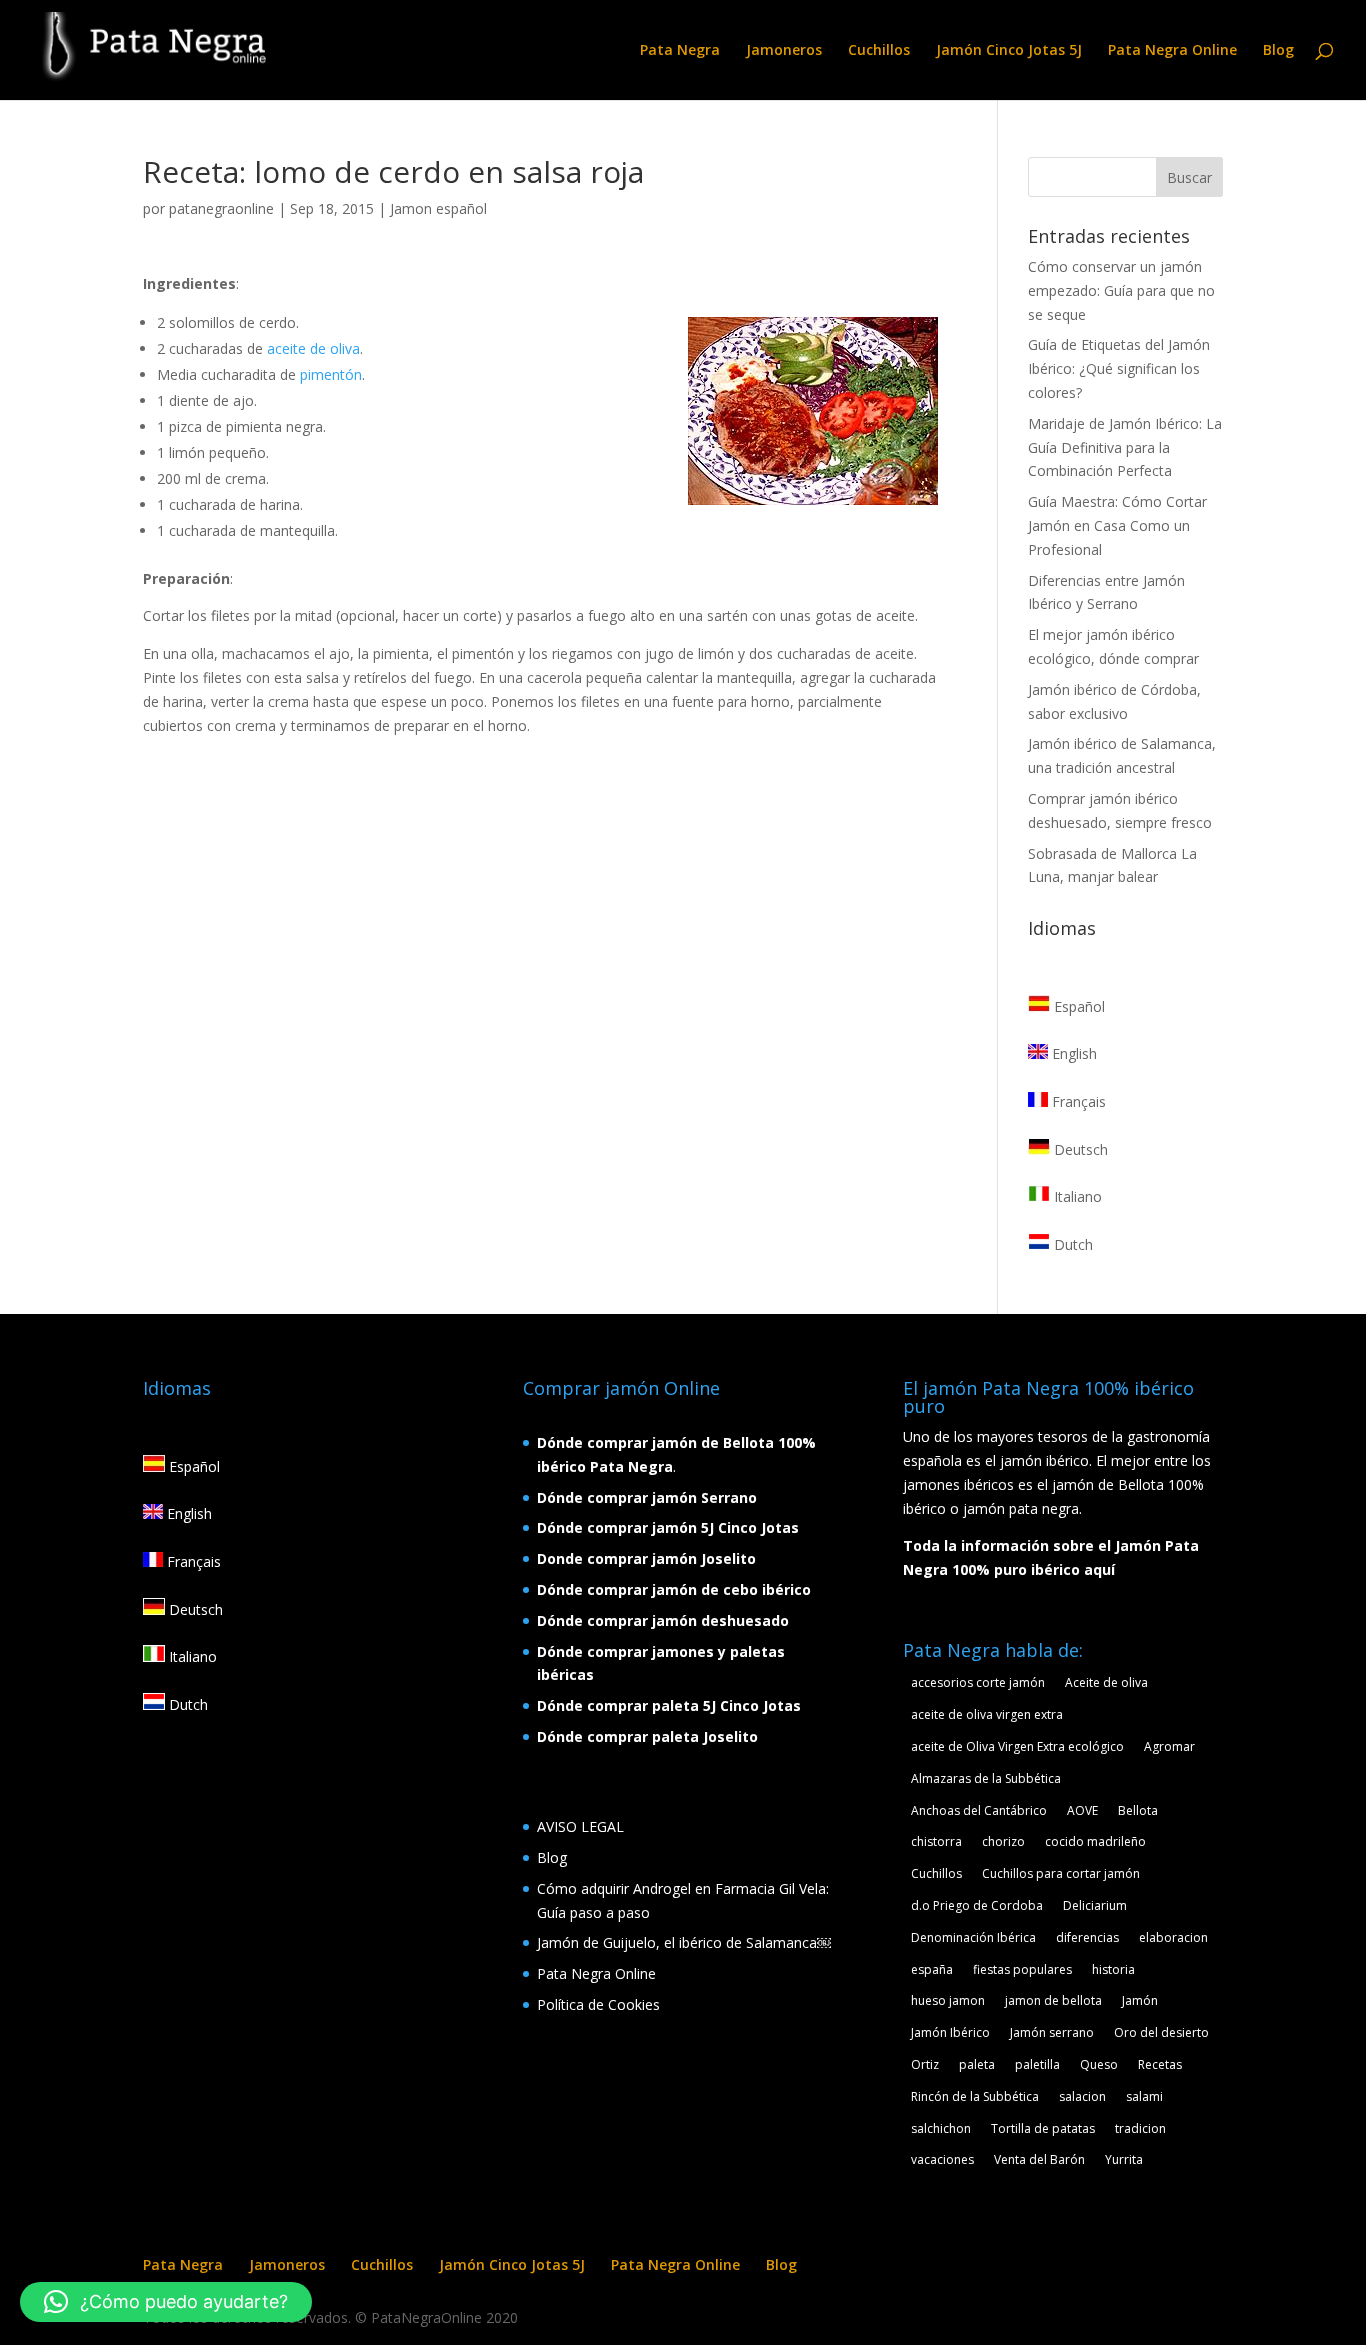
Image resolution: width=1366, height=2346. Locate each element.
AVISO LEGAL (580, 1826)
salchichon (941, 2128)
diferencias (1087, 1937)
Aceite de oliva (1106, 1682)
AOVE (1082, 1810)
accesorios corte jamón (978, 1682)
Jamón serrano (1052, 2032)
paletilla (1037, 2064)
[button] (166, 2302)
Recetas (1160, 2064)
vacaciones (942, 2159)
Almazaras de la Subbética (986, 1778)
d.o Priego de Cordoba (977, 1905)
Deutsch (1079, 1149)
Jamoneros (784, 51)
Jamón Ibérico (950, 2032)
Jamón (1140, 2000)
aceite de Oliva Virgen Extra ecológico (1017, 1746)
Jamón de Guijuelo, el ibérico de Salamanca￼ (684, 1942)
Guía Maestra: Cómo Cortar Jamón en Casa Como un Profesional (1117, 525)
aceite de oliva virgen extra (987, 1714)
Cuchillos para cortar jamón (1061, 1873)
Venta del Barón (1039, 2159)
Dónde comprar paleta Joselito (647, 1736)
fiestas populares (1022, 1969)
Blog (1278, 51)
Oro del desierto (1161, 2032)
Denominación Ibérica (973, 1937)
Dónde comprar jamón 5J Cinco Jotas (668, 1527)
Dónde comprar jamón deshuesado (663, 1620)
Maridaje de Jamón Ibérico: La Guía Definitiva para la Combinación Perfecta (1125, 447)
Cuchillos (879, 51)
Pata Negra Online (1172, 51)
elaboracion (1173, 1937)
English (1072, 1053)
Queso (1099, 2064)
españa (932, 1969)
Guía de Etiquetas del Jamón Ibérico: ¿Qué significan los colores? (1119, 368)
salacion (1082, 2096)
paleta (977, 2064)
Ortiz (925, 2064)
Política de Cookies (598, 2004)
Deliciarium (1095, 1905)
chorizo (1003, 1841)
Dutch (1071, 1244)
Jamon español (438, 208)
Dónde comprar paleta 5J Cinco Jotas (669, 1705)
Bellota (1138, 1810)
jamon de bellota (1053, 2000)
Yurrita (1124, 2159)
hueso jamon (948, 2000)
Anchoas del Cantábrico (979, 1810)
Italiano (1076, 1196)
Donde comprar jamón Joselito (646, 1558)
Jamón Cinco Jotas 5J (1009, 51)
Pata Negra (680, 51)
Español (1077, 1006)
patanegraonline (221, 208)
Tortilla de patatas (1043, 2128)
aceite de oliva (313, 348)
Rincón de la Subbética (975, 2096)
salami (1144, 2096)
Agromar (1169, 1746)
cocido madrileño (1095, 1841)
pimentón (331, 374)
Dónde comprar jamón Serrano (647, 1497)
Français (1077, 1101)
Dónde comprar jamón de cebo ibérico (674, 1589)
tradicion (1140, 2128)
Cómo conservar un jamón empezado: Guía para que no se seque (1121, 290)
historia (1113, 1969)
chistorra (936, 1841)
